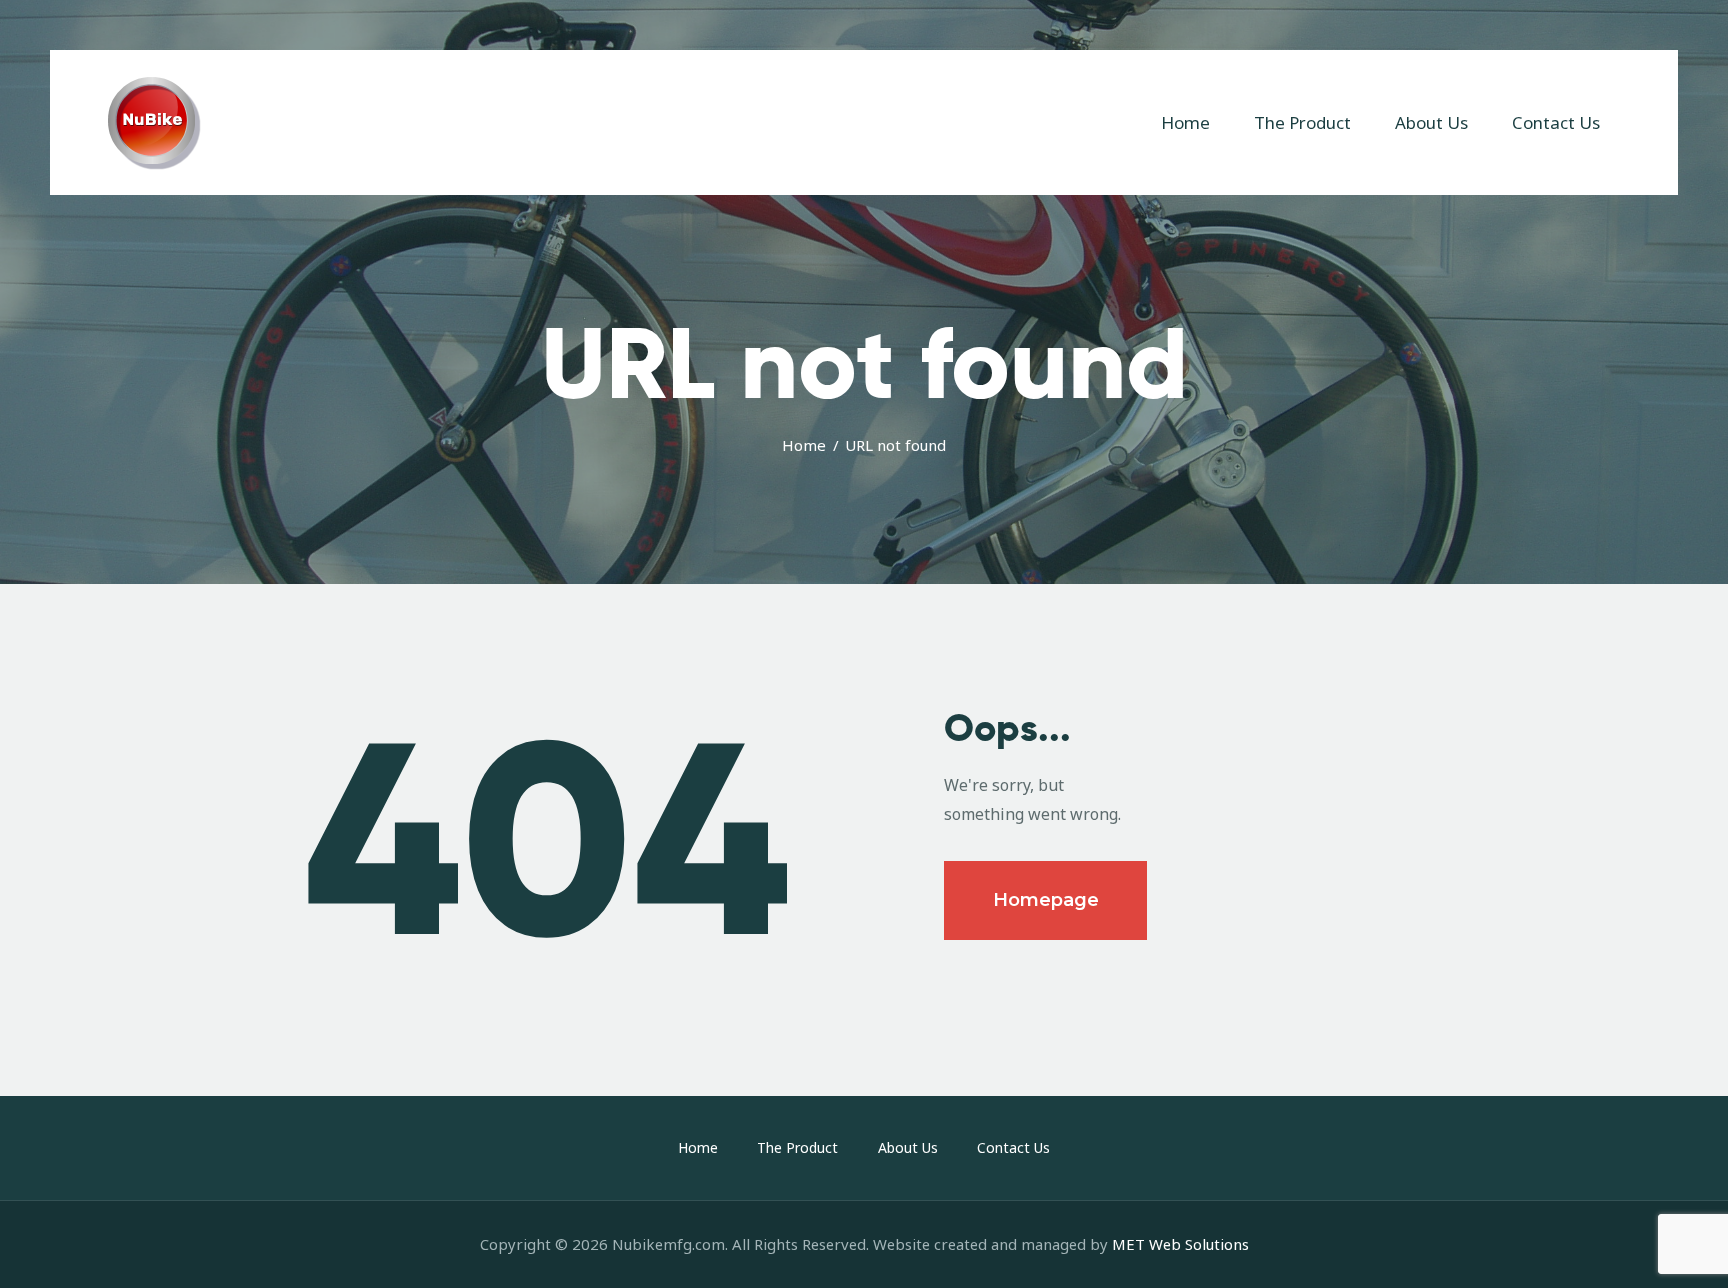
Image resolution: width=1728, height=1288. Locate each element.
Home (804, 445)
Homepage (1046, 900)
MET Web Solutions (1180, 1244)
